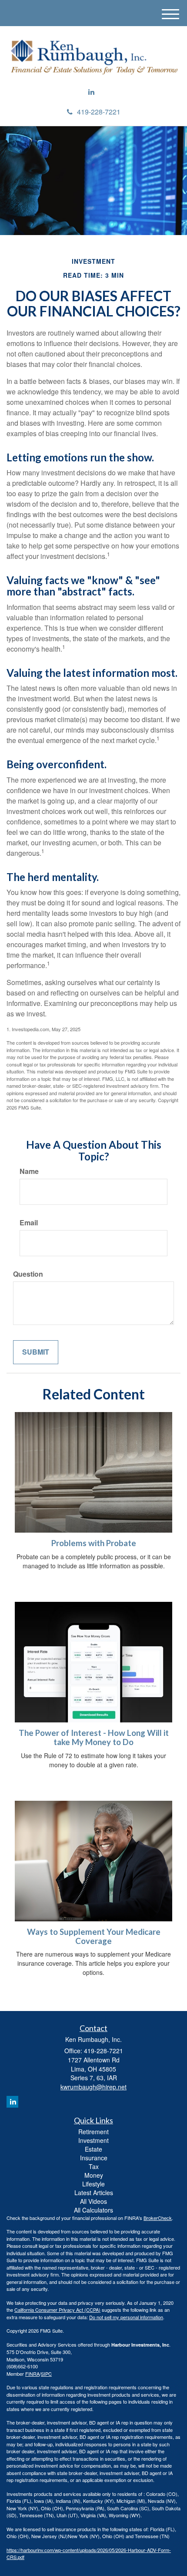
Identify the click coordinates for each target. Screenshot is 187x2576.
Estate (93, 2149)
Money (94, 2175)
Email (29, 1223)
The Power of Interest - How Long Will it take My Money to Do (94, 1737)
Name (29, 1171)
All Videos (93, 2201)
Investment (93, 2140)
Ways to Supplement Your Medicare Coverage (94, 1936)
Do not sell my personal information (126, 2317)
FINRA (32, 2374)
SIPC (46, 2374)
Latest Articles (94, 2193)
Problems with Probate (94, 1543)
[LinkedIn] (91, 92)
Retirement (93, 2132)
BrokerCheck (158, 2218)
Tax (94, 2166)
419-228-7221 (99, 112)
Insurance (94, 2158)
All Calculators (93, 2210)
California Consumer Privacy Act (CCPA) (57, 2310)
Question (28, 1274)
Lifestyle (93, 2184)
